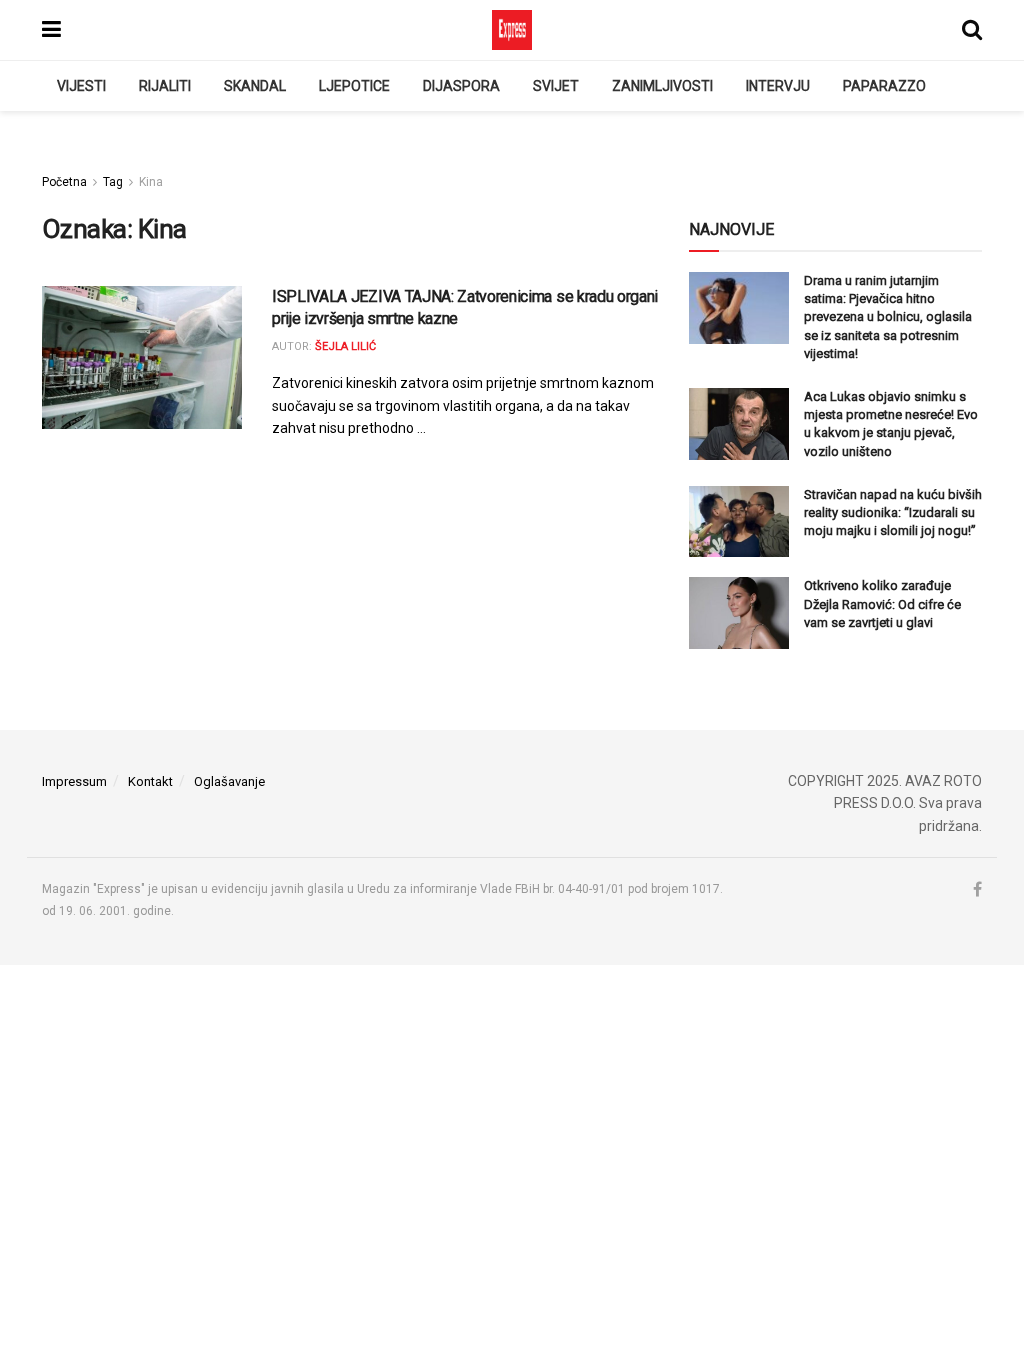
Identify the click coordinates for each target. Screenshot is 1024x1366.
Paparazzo (884, 86)
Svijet (556, 86)
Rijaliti (165, 86)
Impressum (74, 781)
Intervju (778, 86)
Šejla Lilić (345, 346)
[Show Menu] (51, 30)
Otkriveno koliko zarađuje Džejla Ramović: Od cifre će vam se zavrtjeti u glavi (882, 603)
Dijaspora (461, 86)
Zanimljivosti (662, 86)
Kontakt (150, 781)
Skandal (255, 86)
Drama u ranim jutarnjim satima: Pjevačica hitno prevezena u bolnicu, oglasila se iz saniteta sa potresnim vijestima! (888, 317)
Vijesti (81, 86)
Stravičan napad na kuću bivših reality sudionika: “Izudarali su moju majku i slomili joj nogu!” (893, 512)
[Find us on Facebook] (977, 890)
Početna (64, 182)
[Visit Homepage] (512, 30)
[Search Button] (972, 30)
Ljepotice (354, 86)
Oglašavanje (229, 781)
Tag (113, 182)
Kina (151, 182)
